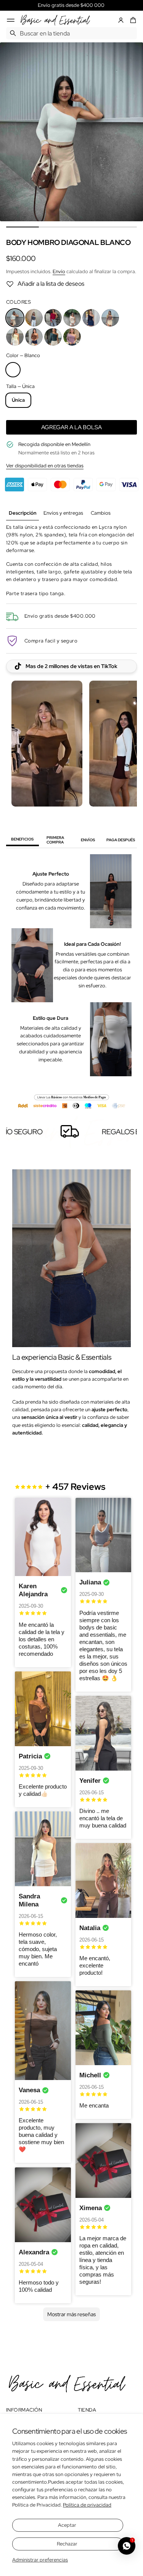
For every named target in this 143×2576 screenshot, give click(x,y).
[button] (132, 20)
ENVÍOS (88, 840)
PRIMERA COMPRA (55, 840)
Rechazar (67, 2544)
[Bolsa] (132, 20)
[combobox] (71, 33)
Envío (59, 271)
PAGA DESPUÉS (121, 840)
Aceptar (67, 2525)
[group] (22, 513)
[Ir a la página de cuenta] (121, 20)
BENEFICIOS (22, 839)
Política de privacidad (87, 2505)
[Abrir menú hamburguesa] (11, 20)
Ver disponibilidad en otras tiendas (45, 466)
